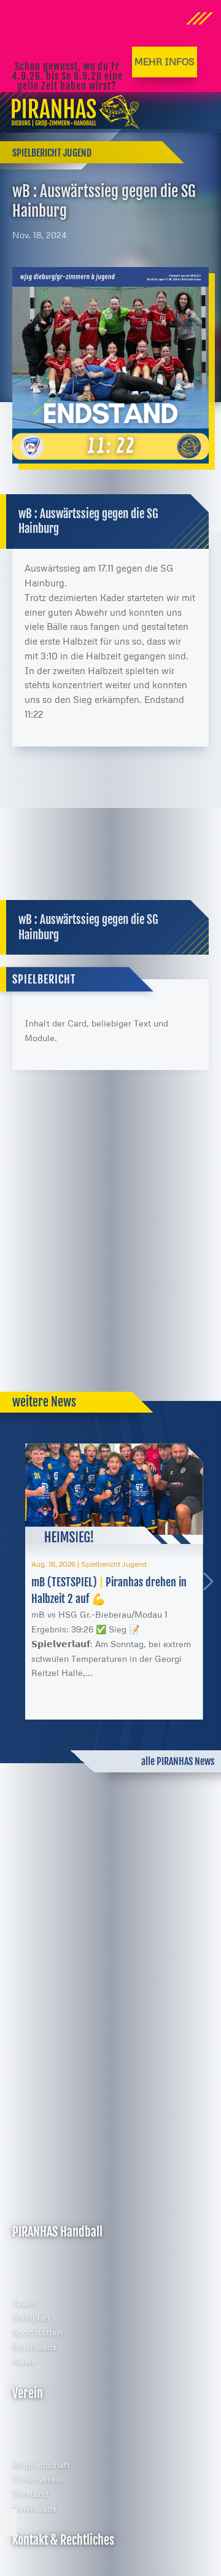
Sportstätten (37, 2332)
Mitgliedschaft (41, 2465)
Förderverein (38, 2479)
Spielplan (31, 2317)
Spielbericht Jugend (52, 153)
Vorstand (30, 2493)
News (24, 2361)
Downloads (34, 2347)
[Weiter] (212, 1581)
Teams (25, 2303)
